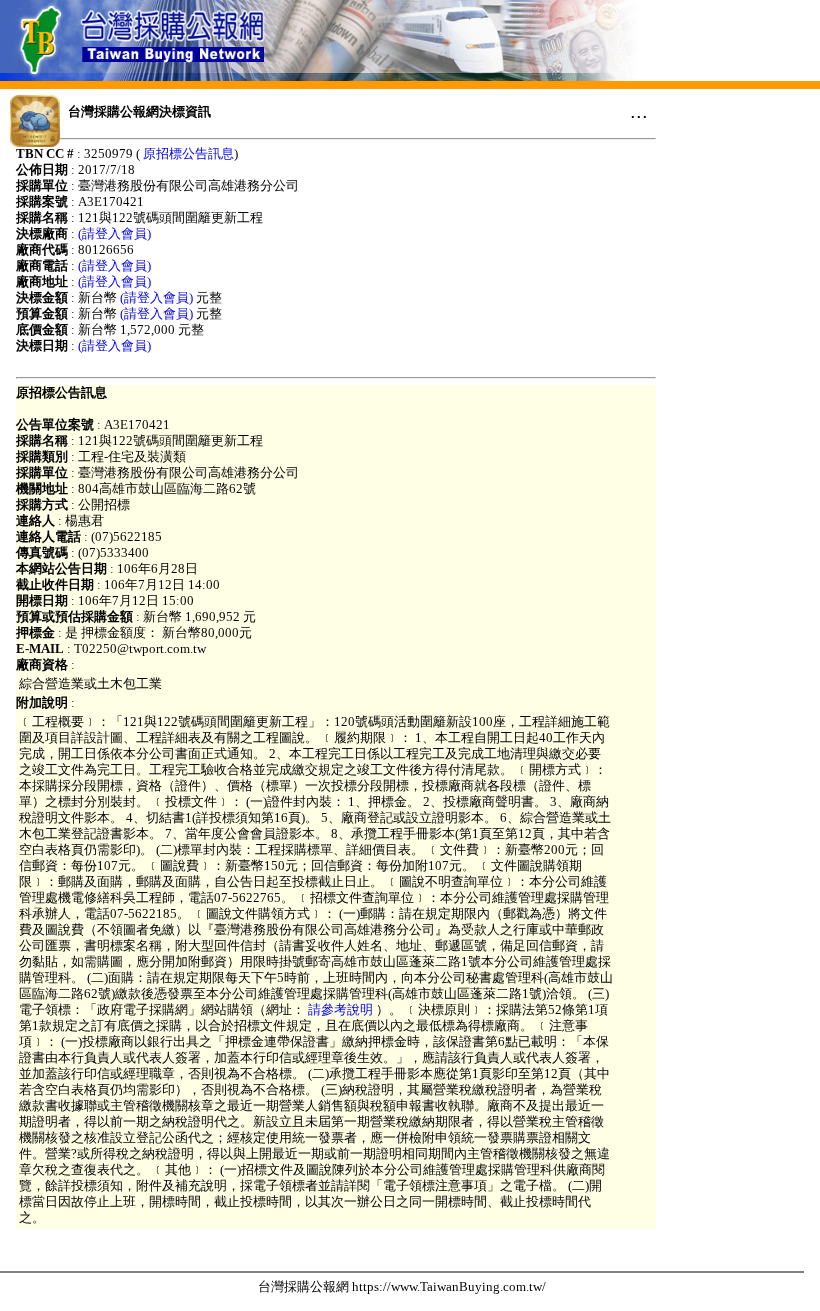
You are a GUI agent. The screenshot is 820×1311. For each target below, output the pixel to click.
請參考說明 (340, 1009)
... (639, 111)
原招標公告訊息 (188, 153)
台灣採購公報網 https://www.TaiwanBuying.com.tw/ (402, 1286)
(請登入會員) (114, 233)
